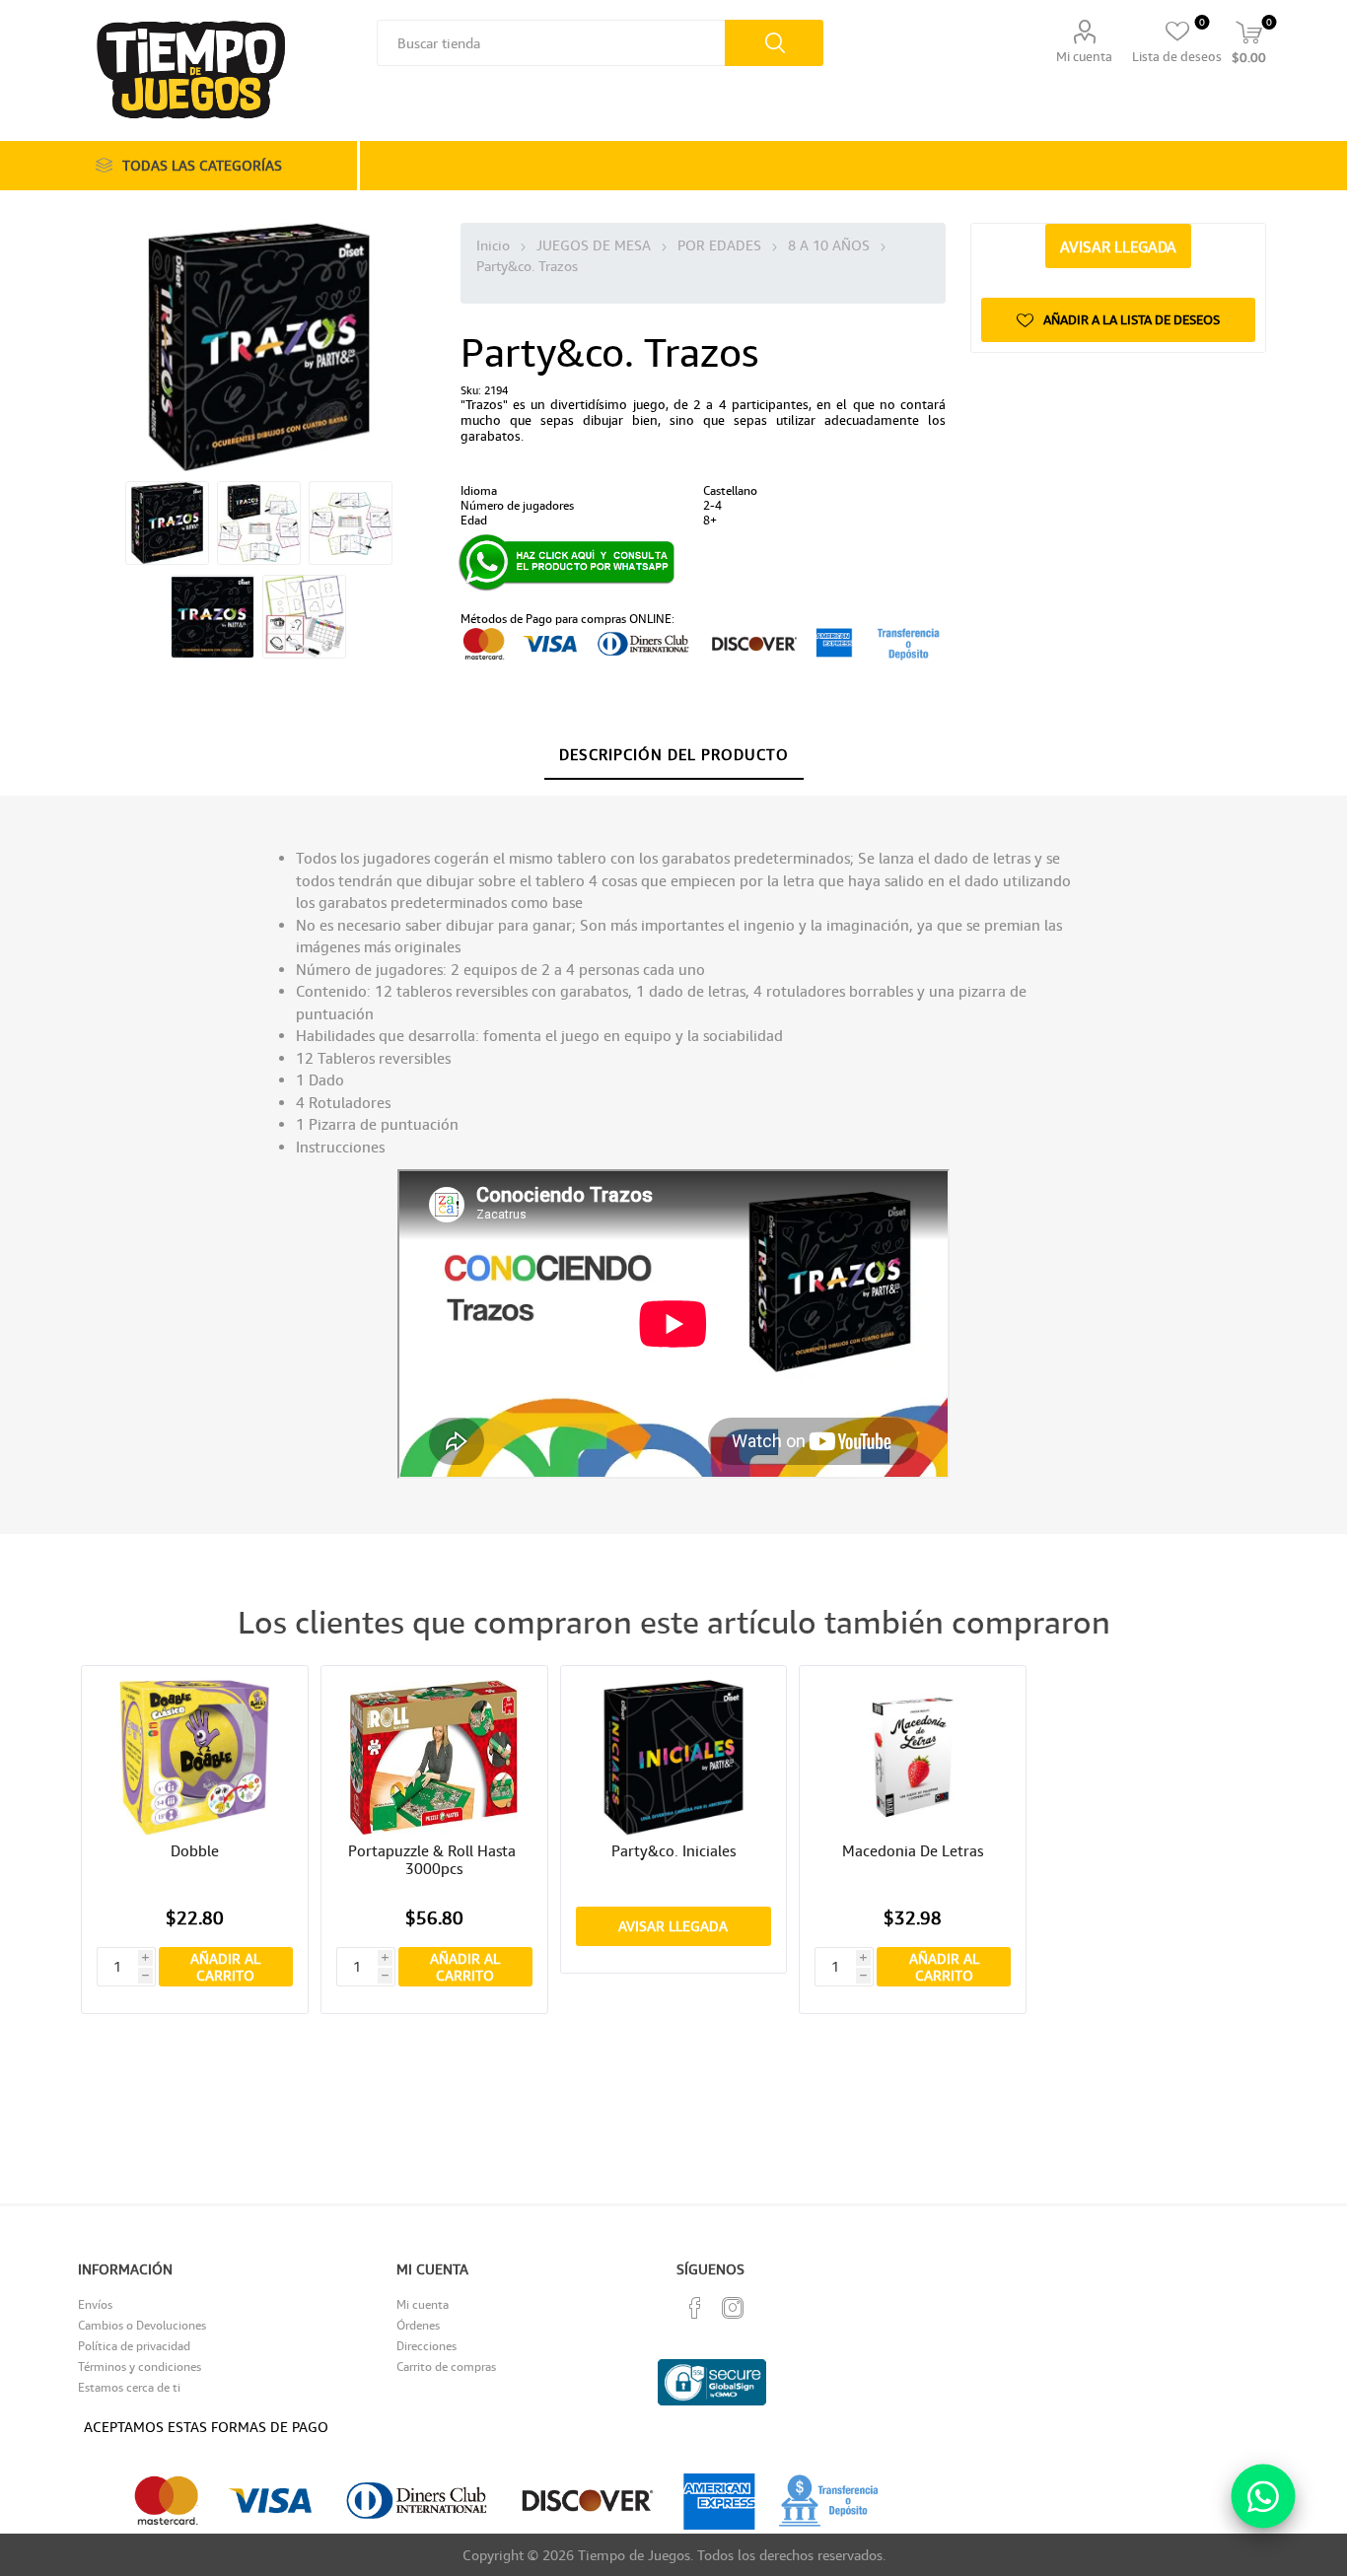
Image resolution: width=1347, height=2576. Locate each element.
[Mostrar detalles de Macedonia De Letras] (913, 1757)
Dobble (195, 1850)
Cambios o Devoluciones (142, 2325)
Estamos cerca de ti (129, 2387)
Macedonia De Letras (913, 1850)
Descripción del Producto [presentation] (674, 754)
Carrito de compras (446, 2367)
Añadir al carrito (225, 1967)
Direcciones (426, 2346)
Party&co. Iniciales (673, 1850)
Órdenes (418, 2325)
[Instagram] (733, 2308)
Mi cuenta (1084, 56)
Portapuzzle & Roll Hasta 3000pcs (434, 1859)
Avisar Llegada (1118, 246)
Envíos (95, 2304)
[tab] (674, 755)
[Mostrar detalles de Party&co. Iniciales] (674, 1757)
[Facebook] (695, 2308)
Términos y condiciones (140, 2367)
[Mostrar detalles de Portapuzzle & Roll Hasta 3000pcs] (434, 1757)
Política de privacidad (134, 2346)
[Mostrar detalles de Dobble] (195, 1757)
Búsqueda (774, 43)
